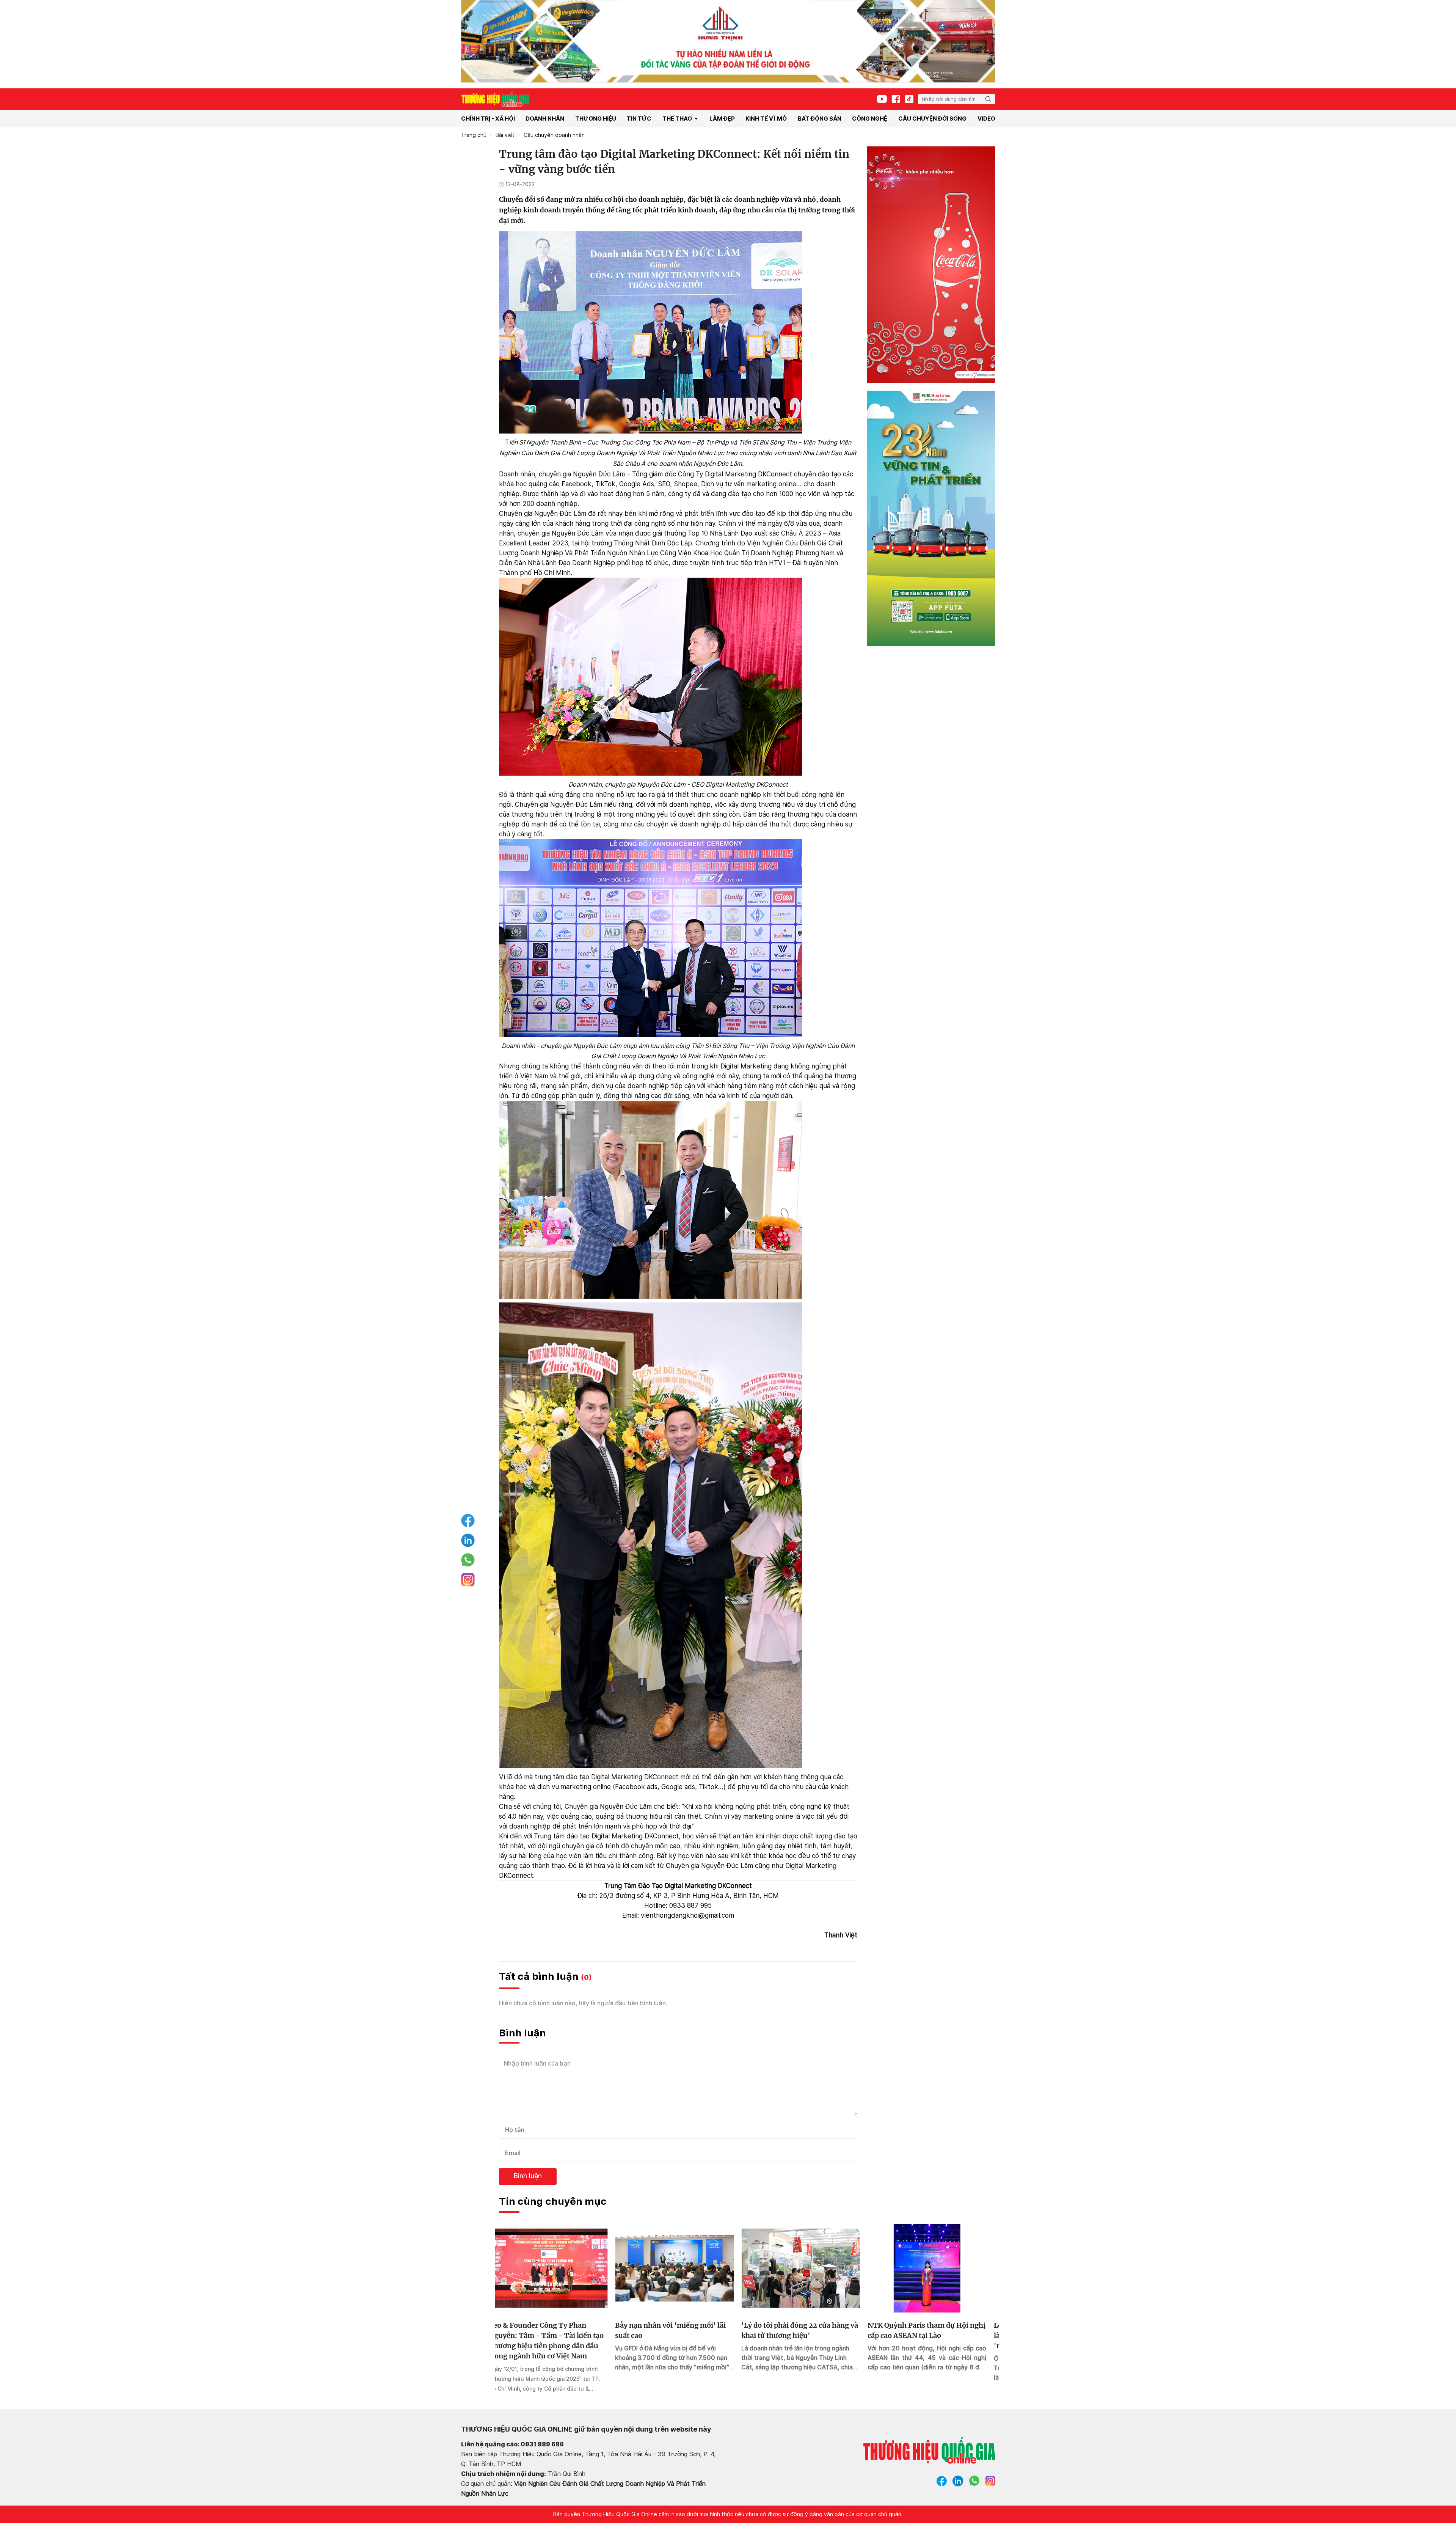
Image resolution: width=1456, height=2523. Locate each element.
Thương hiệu (596, 119)
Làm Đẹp (722, 119)
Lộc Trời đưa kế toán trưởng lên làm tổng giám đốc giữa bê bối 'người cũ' (804, 2335)
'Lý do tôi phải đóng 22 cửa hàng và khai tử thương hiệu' (557, 2330)
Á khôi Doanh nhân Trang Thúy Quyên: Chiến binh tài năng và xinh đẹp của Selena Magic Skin (936, 2335)
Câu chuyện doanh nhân (554, 135)
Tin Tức (639, 119)
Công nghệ (870, 119)
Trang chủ (474, 135)
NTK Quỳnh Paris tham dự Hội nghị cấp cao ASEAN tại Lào (684, 2330)
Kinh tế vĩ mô (766, 119)
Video (986, 119)
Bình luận (528, 2176)
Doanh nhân (545, 119)
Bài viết (505, 135)
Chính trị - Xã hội (488, 119)
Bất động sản (820, 119)
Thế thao (677, 119)
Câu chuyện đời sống (932, 119)
